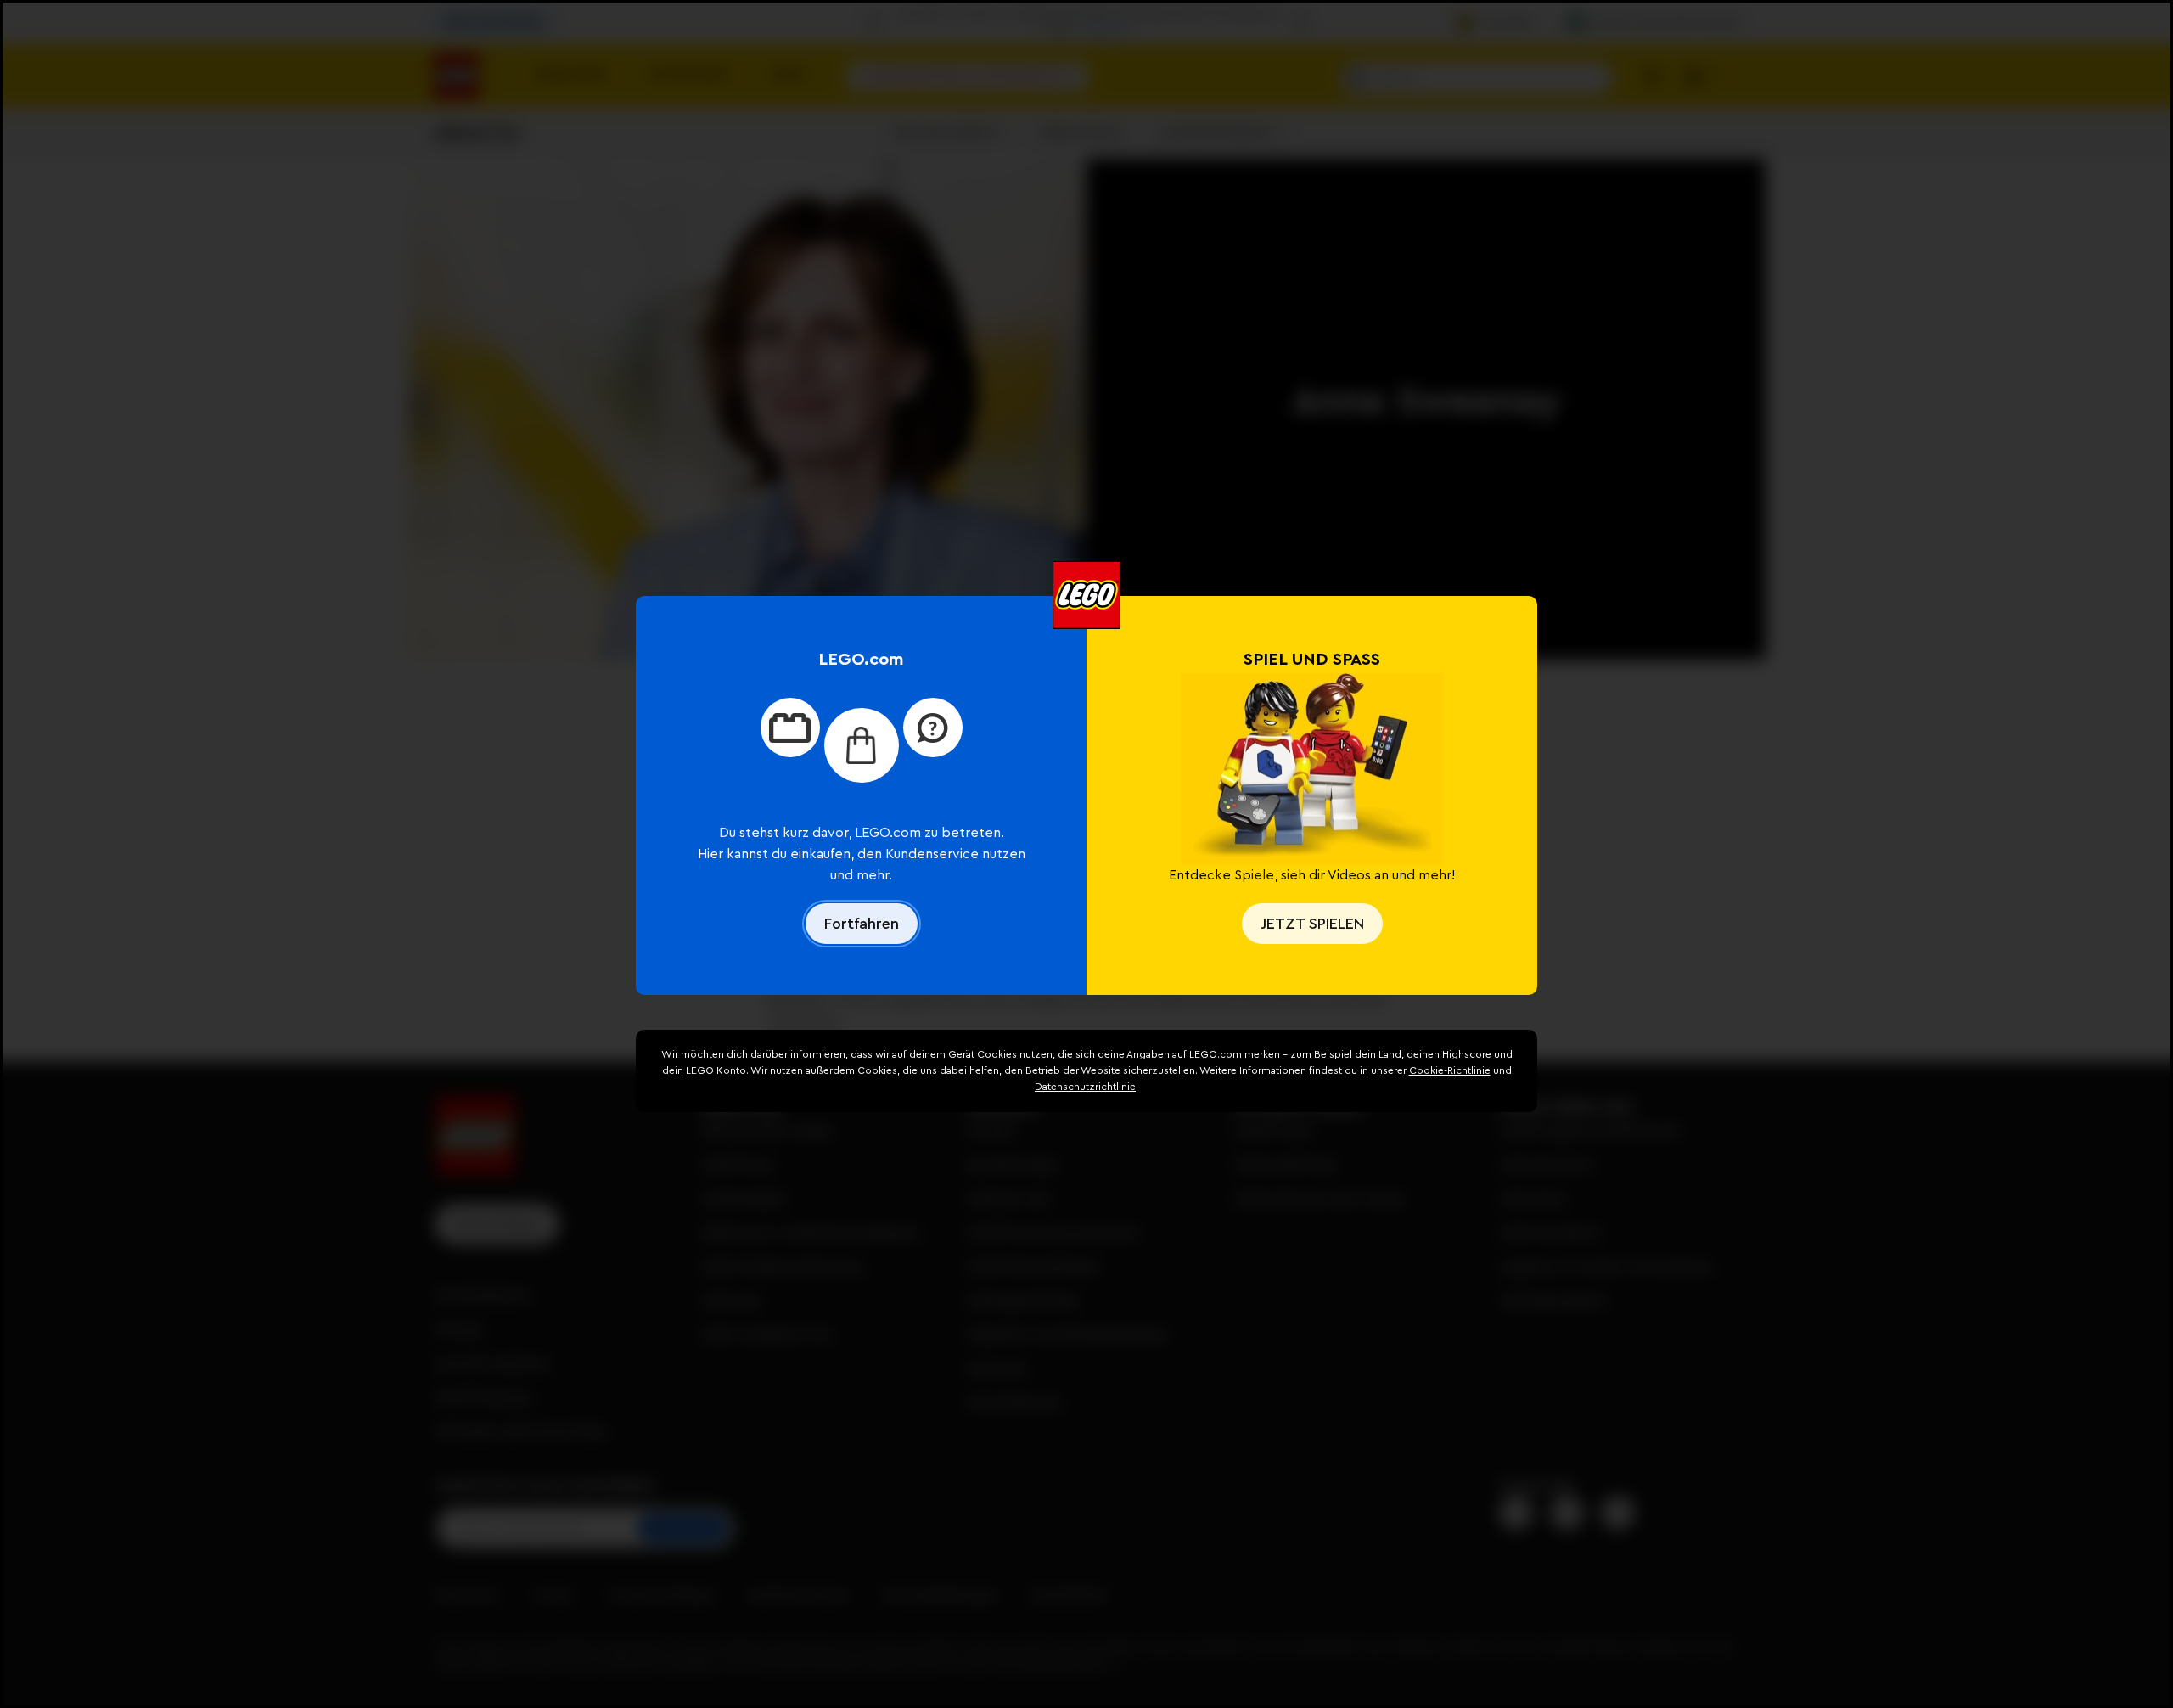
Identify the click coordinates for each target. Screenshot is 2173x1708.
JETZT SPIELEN (1312, 924)
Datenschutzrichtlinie (1085, 1087)
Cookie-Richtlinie (1450, 1070)
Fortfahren (862, 924)
